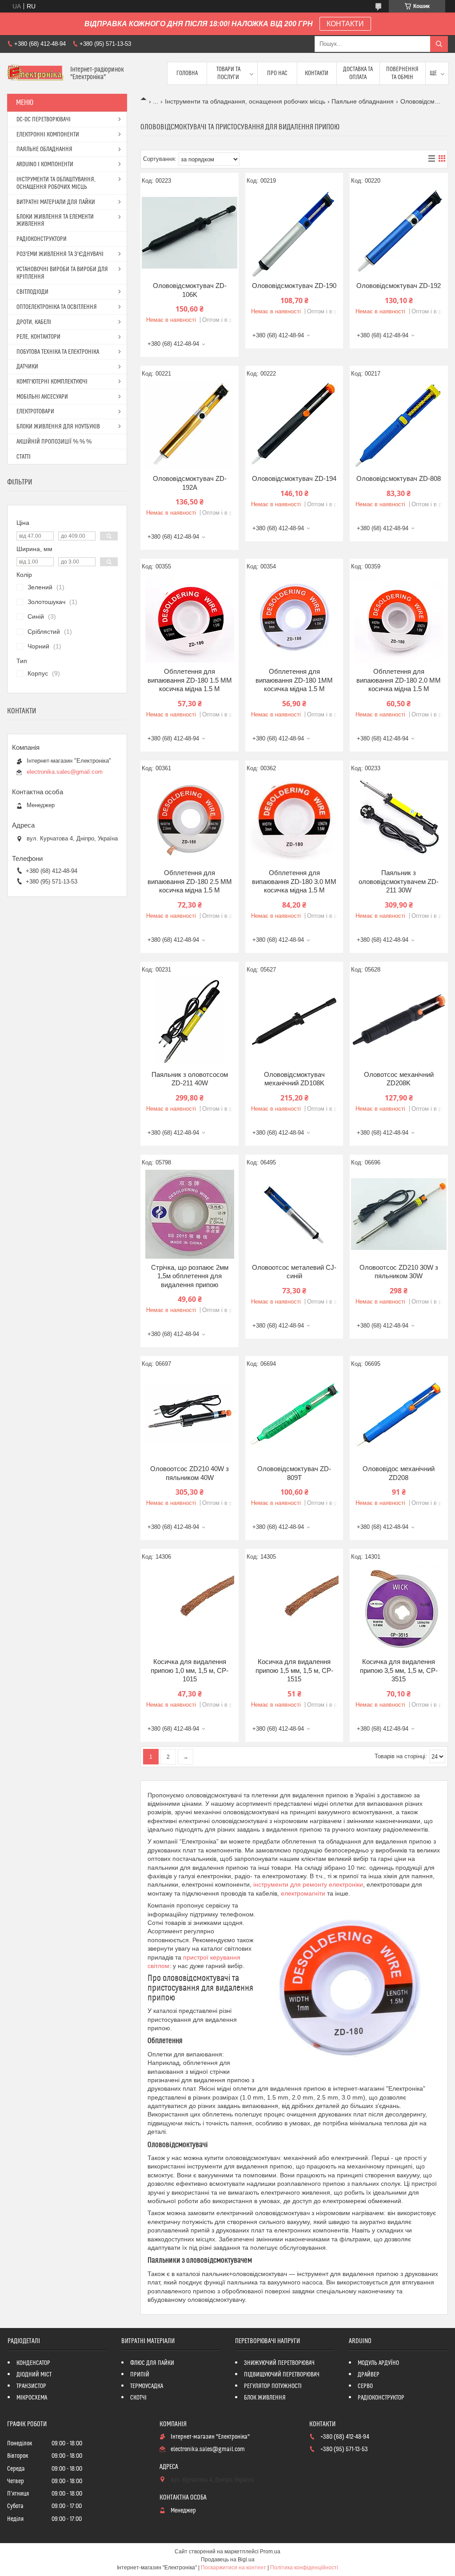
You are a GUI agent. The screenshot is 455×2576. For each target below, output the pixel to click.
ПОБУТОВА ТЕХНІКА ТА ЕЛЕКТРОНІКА (58, 352)
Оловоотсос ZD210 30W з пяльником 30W (399, 1272)
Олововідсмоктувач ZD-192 (399, 286)
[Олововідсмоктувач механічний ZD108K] (294, 1021)
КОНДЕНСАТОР (33, 2363)
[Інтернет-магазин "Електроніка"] (35, 74)
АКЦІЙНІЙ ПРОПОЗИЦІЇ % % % (54, 442)
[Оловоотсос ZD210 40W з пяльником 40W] (190, 1416)
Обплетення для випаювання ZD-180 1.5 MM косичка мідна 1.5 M (190, 680)
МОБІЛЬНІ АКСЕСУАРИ (42, 397)
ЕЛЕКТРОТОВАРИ (35, 412)
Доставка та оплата (358, 73)
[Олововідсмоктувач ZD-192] (399, 232)
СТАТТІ (24, 457)
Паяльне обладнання (363, 101)
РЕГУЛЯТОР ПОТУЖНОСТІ (273, 2386)
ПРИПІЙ (140, 2375)
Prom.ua (270, 2552)
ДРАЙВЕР (369, 2375)
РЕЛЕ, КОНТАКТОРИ (38, 337)
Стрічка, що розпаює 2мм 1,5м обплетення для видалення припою (190, 1276)
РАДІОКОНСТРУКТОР (381, 2398)
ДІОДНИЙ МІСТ (34, 2375)
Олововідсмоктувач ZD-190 (294, 286)
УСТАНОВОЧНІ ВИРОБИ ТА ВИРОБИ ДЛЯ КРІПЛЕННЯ (62, 273)
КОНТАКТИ (345, 24)
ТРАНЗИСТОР (31, 2386)
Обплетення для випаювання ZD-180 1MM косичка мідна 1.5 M (294, 680)
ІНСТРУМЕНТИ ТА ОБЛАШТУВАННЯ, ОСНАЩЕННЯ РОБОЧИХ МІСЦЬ (56, 183)
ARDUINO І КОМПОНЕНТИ (45, 164)
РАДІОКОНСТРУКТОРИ (42, 239)
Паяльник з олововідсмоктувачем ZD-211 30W (399, 881)
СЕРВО (365, 2386)
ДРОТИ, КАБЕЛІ (34, 322)
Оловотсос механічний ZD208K (399, 1079)
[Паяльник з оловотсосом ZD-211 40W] (190, 1021)
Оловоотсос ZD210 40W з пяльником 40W (190, 1473)
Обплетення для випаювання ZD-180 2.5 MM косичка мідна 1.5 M (190, 881)
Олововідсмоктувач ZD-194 (294, 478)
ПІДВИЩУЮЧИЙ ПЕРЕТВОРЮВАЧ (282, 2375)
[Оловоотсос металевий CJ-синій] (294, 1214)
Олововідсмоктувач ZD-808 (399, 478)
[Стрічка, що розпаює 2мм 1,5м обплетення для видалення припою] (190, 1214)
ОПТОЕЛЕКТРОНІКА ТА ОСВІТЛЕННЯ (57, 307)
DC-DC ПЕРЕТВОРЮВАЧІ (44, 120)
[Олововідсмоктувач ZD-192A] (190, 425)
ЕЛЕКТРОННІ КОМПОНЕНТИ (48, 135)
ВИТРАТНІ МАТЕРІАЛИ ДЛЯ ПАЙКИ (56, 202)
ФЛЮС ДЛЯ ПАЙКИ (152, 2363)
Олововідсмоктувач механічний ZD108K (294, 1079)
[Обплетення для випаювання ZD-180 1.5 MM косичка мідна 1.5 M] (190, 618)
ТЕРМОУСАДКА (147, 2386)
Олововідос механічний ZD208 (399, 1473)
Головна (187, 73)
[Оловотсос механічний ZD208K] (399, 1021)
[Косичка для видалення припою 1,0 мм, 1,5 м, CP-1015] (190, 1608)
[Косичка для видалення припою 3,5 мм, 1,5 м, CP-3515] (399, 1608)
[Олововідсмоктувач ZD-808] (399, 425)
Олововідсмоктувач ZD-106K (190, 290)
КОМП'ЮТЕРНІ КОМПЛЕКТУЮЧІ (52, 382)
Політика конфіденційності (304, 2568)
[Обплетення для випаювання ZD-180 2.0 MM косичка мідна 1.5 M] (399, 618)
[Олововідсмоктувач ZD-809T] (294, 1416)
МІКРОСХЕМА (32, 2398)
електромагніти (303, 1893)
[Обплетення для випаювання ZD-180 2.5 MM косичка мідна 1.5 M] (190, 820)
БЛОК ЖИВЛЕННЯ (265, 2398)
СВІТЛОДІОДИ (32, 292)
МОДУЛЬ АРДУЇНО (378, 2363)
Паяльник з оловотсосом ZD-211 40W (190, 1079)
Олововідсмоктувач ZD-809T (294, 1473)
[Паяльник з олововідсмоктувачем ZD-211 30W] (399, 820)
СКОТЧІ (138, 2398)
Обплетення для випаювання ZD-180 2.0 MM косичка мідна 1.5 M (399, 680)
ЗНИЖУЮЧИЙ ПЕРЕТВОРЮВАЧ (279, 2363)
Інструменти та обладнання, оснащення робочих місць (245, 101)
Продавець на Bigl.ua (228, 2560)
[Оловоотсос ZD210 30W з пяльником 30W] (399, 1214)
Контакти (317, 73)
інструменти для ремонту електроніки (308, 1884)
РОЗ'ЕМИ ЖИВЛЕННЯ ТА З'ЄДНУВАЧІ (60, 254)
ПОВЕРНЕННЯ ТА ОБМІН (402, 73)
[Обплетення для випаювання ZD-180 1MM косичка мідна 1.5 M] (294, 618)
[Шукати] (439, 44)
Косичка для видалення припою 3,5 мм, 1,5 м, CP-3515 (399, 1670)
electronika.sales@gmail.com (65, 772)
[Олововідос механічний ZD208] (399, 1416)
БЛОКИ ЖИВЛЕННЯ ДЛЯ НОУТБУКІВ (58, 427)
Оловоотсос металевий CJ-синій (294, 1272)
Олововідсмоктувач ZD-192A (190, 483)
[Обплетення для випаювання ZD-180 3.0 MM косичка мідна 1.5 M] (294, 820)
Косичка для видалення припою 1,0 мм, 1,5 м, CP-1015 (190, 1670)
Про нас (277, 73)
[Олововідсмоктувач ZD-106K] (190, 232)
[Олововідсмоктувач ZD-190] (294, 232)
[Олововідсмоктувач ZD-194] (294, 425)
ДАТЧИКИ (27, 367)
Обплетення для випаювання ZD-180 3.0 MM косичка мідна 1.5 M (294, 881)
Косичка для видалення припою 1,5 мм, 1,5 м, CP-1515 (294, 1670)
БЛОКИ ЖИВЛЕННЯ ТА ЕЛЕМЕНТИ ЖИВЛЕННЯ (55, 220)
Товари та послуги (228, 73)
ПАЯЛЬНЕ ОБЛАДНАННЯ (44, 149)
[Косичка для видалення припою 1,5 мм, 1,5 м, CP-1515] (294, 1608)
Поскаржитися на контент (233, 2568)
